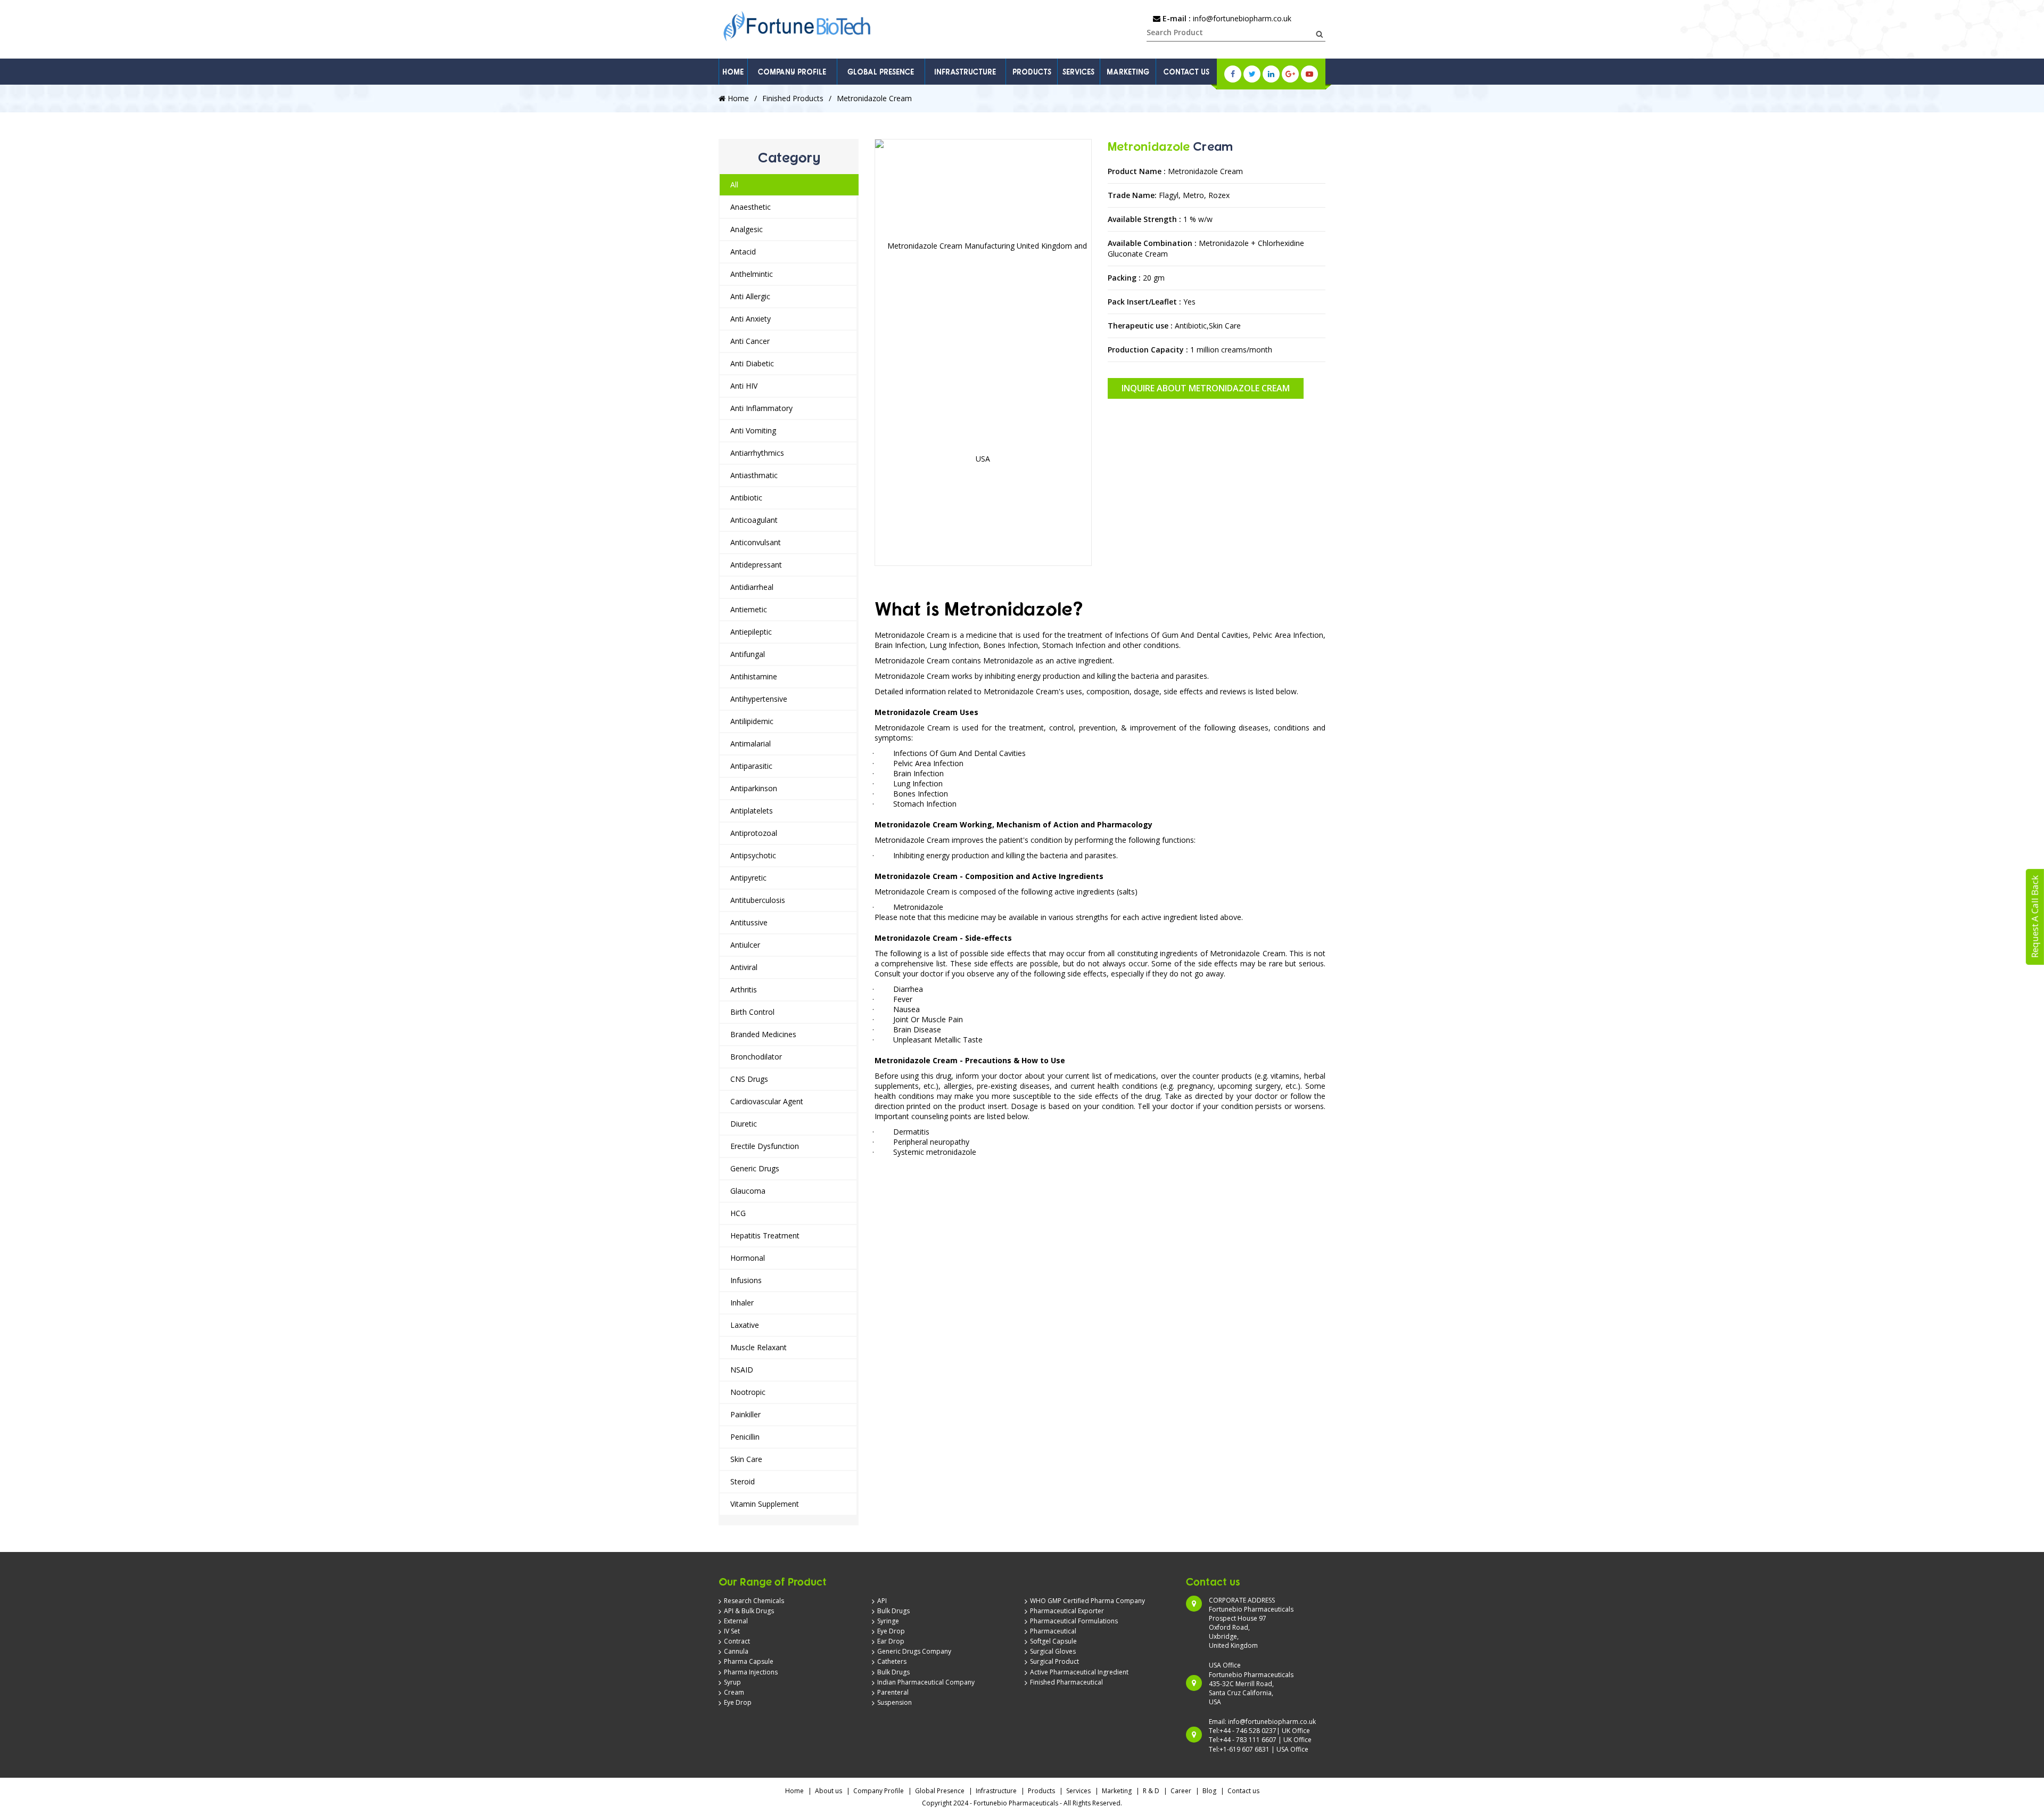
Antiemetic (749, 609)
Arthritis (744, 989)
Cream (734, 1692)
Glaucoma (748, 1191)
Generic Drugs (755, 1168)
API (882, 1601)
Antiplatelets (752, 811)
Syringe (888, 1621)
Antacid (743, 252)
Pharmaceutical (1053, 1631)
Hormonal (748, 1258)
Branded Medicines (763, 1034)
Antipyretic (748, 878)
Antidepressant (756, 565)
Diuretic (744, 1124)
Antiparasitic (751, 766)
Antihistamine (754, 676)
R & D (1151, 1791)
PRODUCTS (1032, 72)
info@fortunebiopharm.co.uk (1242, 18)
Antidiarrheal (752, 587)
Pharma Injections (751, 1672)
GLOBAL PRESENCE (881, 72)
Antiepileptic (751, 632)
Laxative (745, 1325)
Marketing (1117, 1791)
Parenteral (893, 1692)
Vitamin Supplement (765, 1504)
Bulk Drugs (893, 1611)
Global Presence (940, 1791)
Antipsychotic (753, 855)
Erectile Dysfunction (765, 1146)
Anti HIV (744, 386)
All (734, 184)
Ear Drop (891, 1641)
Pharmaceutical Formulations (1074, 1621)
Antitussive (749, 922)
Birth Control (752, 1012)
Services (1078, 1791)
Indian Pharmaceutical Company (926, 1682)
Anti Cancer (750, 341)
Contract (737, 1641)
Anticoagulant (754, 520)
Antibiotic (746, 498)
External (736, 1621)
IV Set (732, 1631)
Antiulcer (745, 945)
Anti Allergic (750, 296)
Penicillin (745, 1437)
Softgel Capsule (1053, 1641)
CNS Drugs (749, 1079)
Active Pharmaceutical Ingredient (1079, 1672)
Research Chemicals (754, 1601)
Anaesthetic (751, 207)
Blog (1209, 1791)
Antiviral (744, 967)
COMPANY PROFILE (792, 72)
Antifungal (748, 654)
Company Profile (879, 1791)
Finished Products (793, 98)
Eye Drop (738, 1702)
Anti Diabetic (752, 363)
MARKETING (1128, 72)
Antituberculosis (758, 900)
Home (737, 98)
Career (1181, 1791)
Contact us (1243, 1791)
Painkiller (745, 1414)
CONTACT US (1186, 72)
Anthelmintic (752, 274)
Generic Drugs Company (914, 1651)
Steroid (743, 1481)
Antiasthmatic (754, 475)
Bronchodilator (756, 1057)
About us (829, 1791)
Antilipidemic (752, 721)
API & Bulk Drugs (749, 1611)
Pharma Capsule (749, 1661)
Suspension (895, 1702)
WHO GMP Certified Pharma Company (1087, 1601)
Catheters (892, 1661)
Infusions (746, 1280)
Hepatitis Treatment (765, 1235)
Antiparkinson (754, 788)
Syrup (732, 1682)
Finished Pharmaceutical (1066, 1682)
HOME (733, 72)
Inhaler (742, 1303)
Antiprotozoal (754, 833)
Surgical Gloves (1053, 1651)
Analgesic (747, 229)
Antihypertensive (759, 699)
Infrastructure (996, 1791)
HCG (738, 1213)
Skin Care (746, 1459)
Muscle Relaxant (759, 1347)
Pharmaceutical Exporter (1067, 1611)
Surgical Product (1054, 1661)
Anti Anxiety (751, 319)
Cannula (736, 1651)
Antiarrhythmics (757, 453)
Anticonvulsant (756, 542)
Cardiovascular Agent (767, 1101)
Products (1041, 1791)
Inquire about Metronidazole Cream (1206, 388)
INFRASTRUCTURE (965, 72)
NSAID (742, 1370)
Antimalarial (751, 744)
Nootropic (748, 1392)
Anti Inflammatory (761, 408)
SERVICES (1078, 72)
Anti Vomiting (753, 430)
